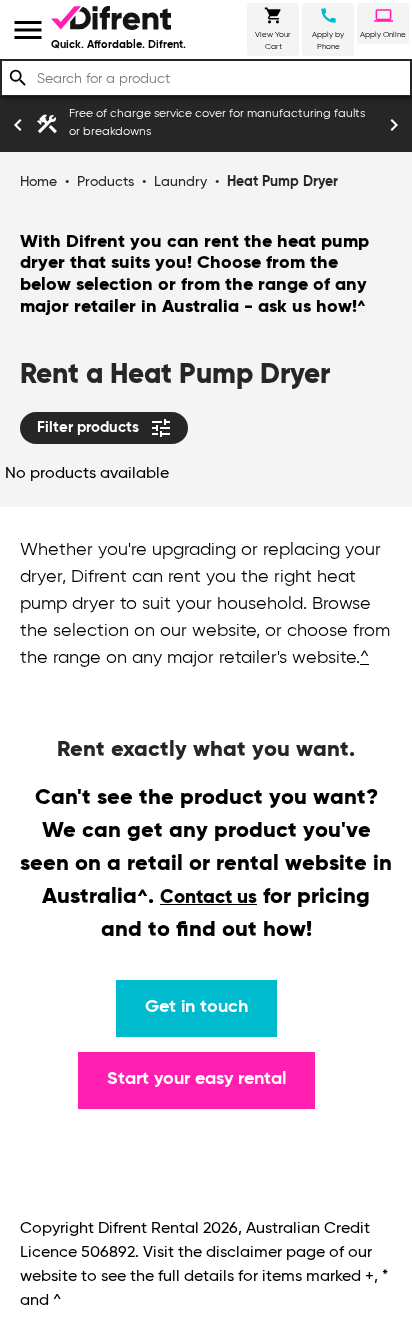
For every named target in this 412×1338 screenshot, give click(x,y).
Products (105, 182)
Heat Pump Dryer (282, 182)
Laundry (180, 182)
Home (38, 182)
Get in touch (196, 1007)
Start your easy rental (196, 1079)
